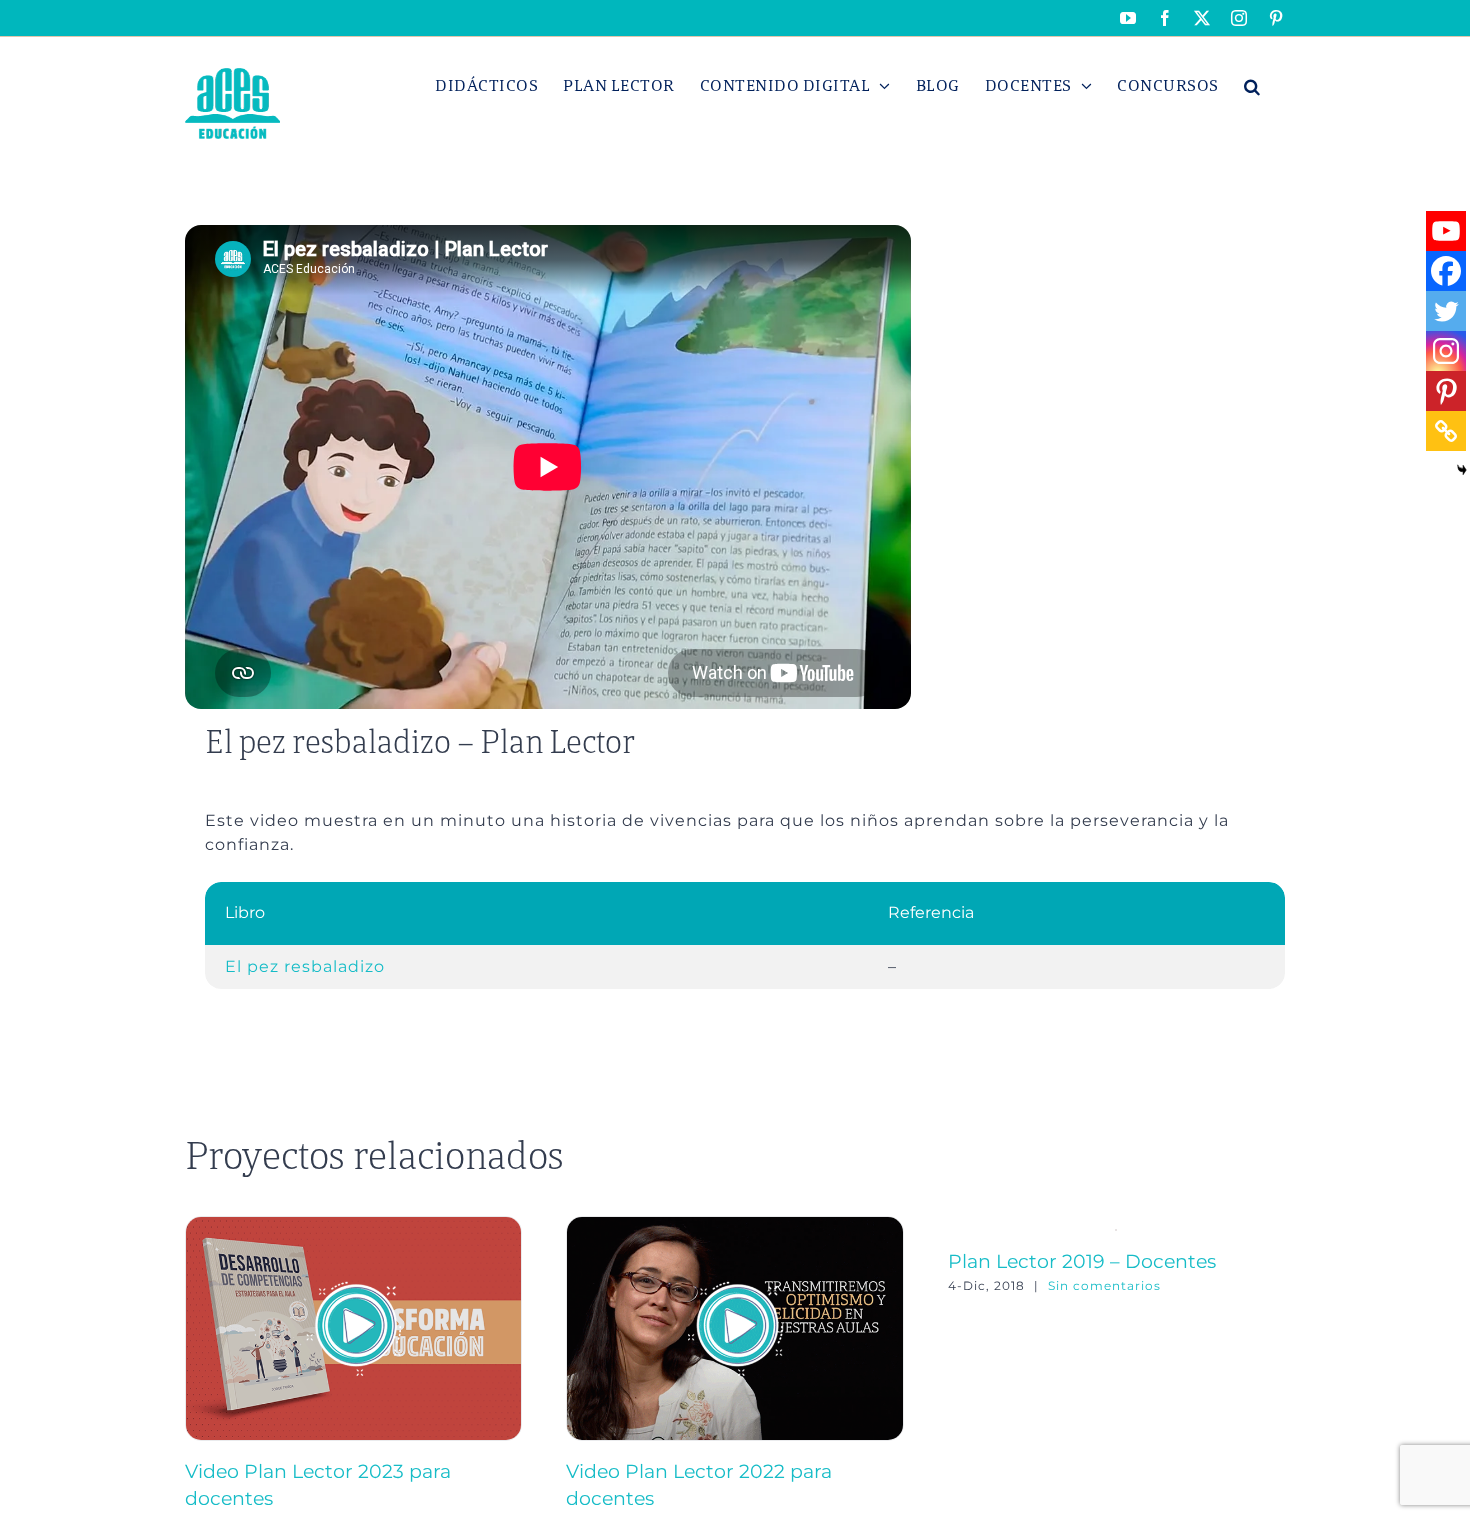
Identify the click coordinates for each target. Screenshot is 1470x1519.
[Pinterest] (1446, 391)
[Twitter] (1446, 311)
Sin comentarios (1104, 1285)
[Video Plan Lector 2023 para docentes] (353, 1225)
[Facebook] (1446, 271)
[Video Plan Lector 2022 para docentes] (734, 1225)
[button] (1252, 86)
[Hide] (1462, 470)
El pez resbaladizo (305, 966)
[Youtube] (1446, 231)
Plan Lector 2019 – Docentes (1082, 1261)
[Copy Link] (1446, 431)
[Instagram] (1446, 351)
